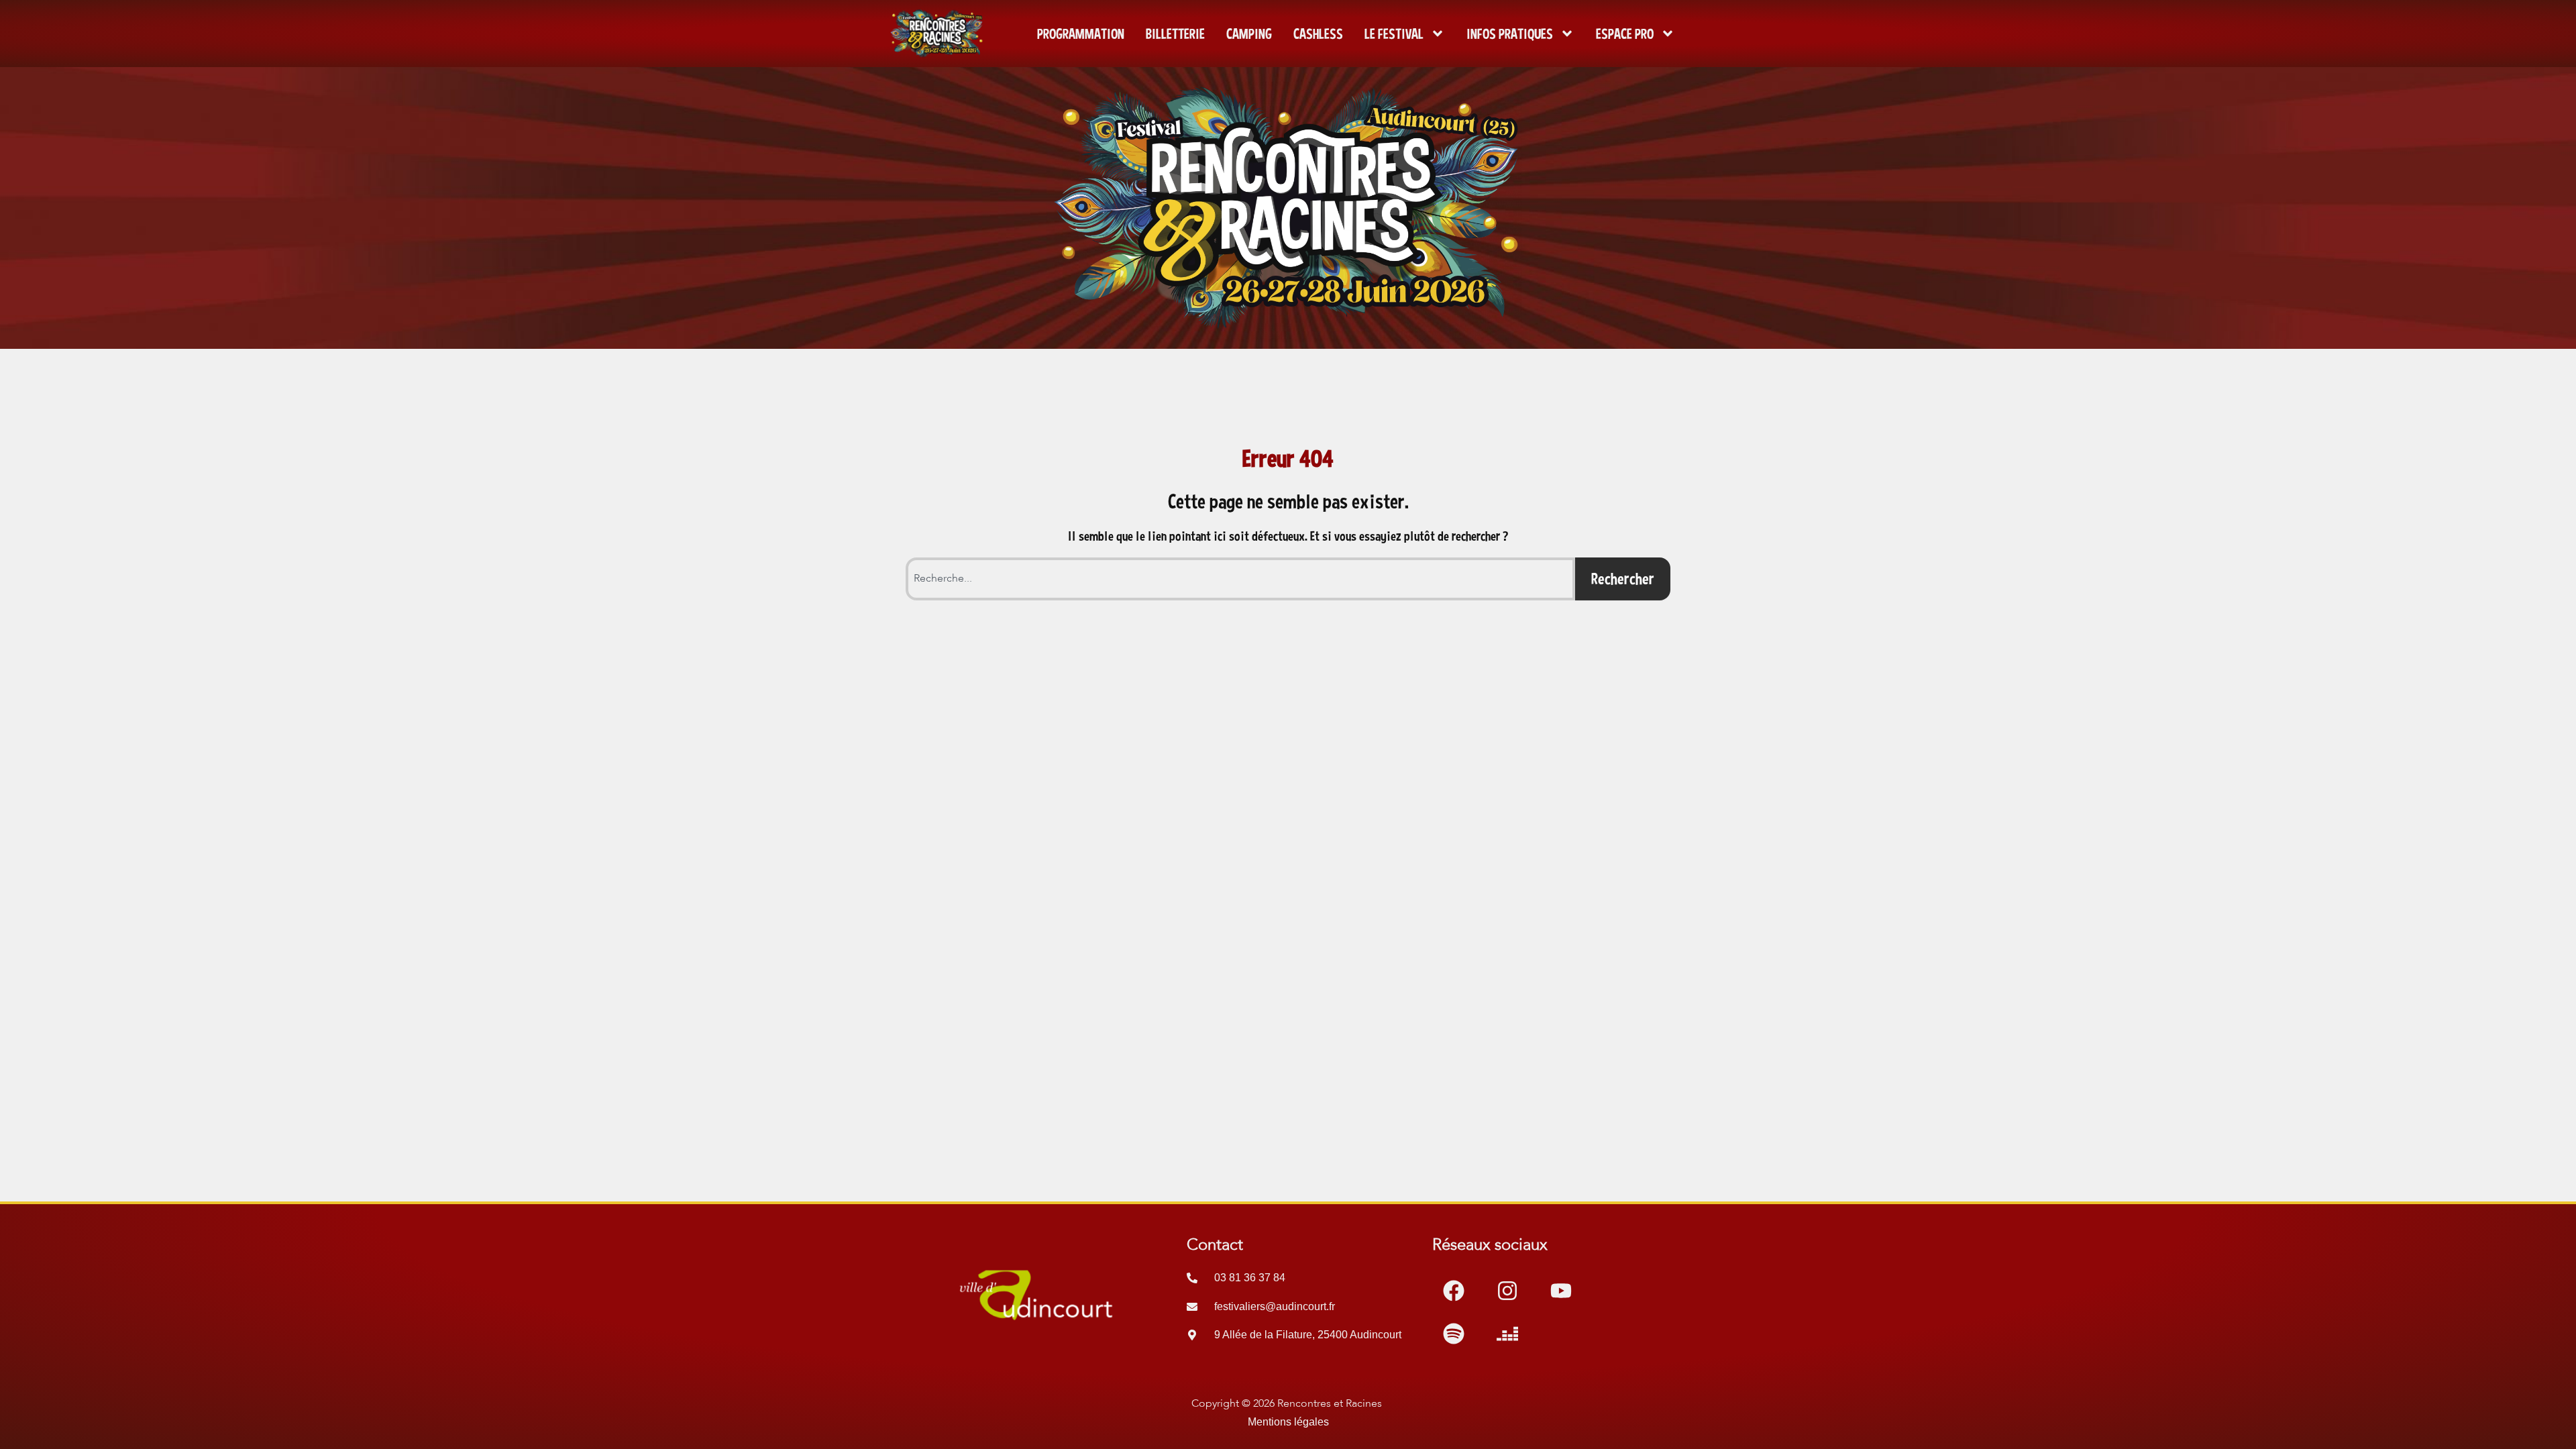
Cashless (1318, 34)
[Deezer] (1507, 1334)
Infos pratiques (1510, 34)
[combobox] (1240, 579)
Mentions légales (1288, 1422)
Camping (1249, 34)
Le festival (1394, 34)
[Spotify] (1454, 1334)
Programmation (1081, 34)
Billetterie (1175, 34)
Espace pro (1625, 34)
